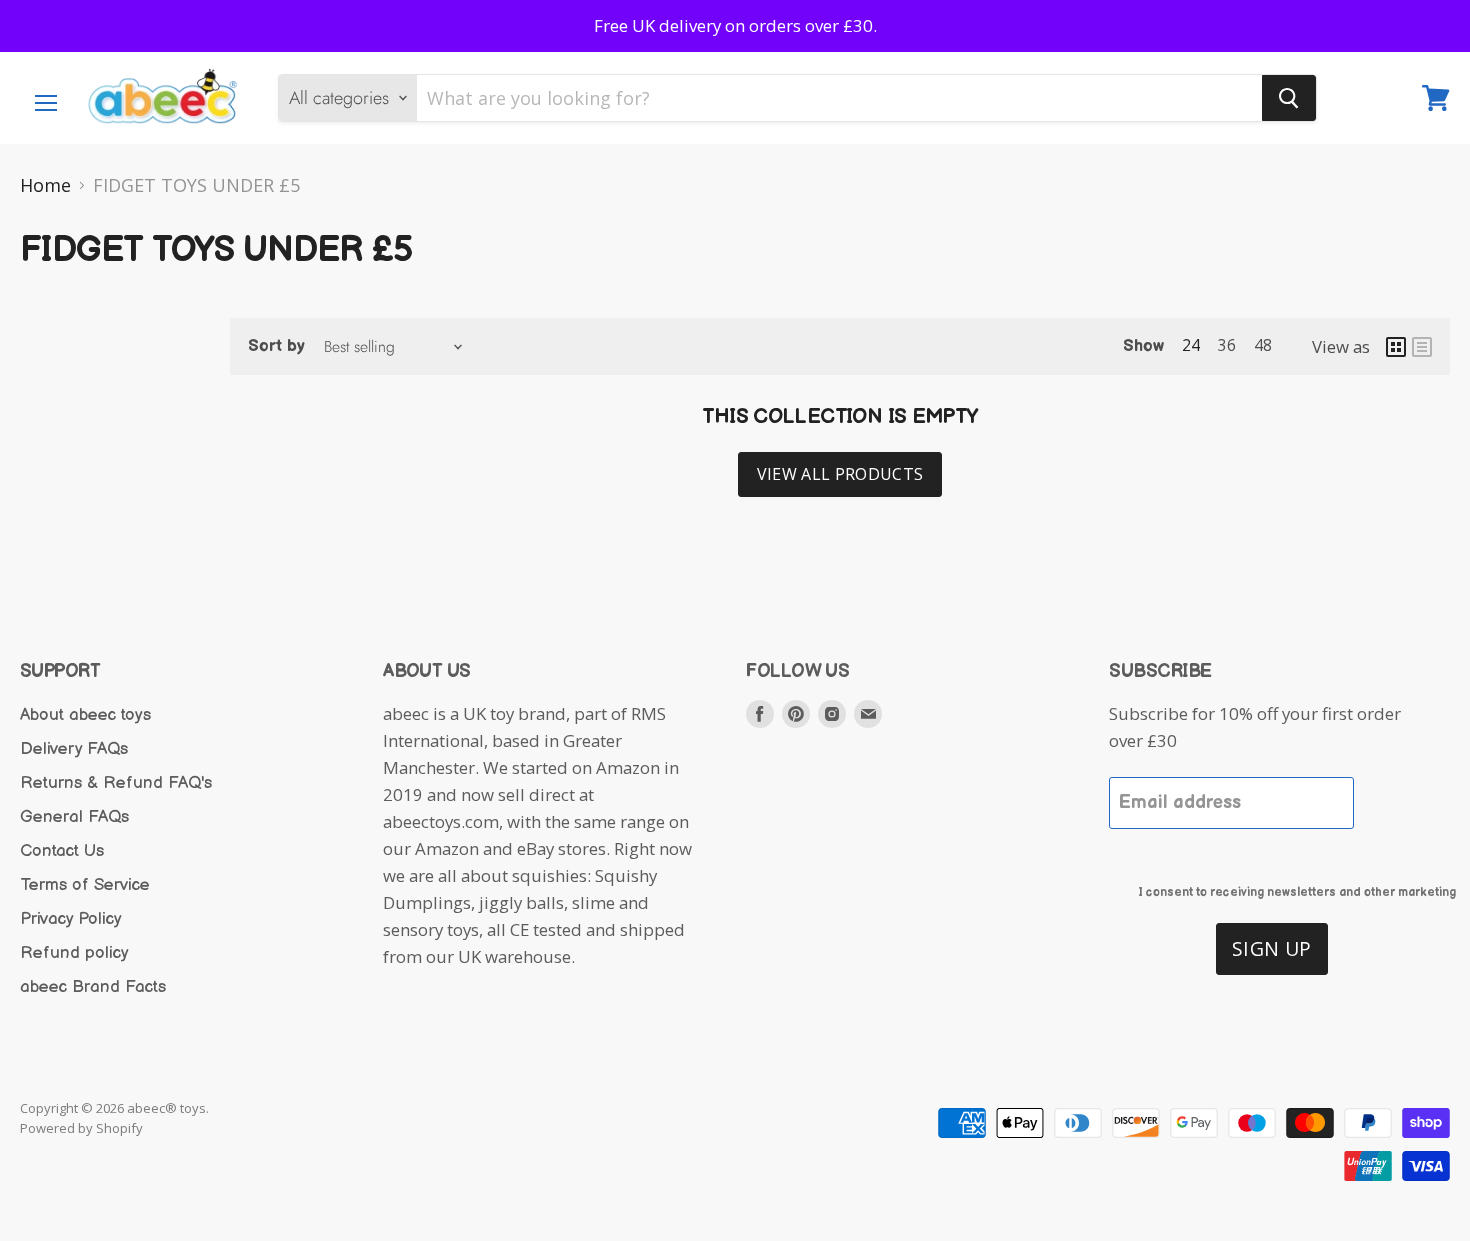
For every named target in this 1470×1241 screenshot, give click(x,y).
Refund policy (74, 953)
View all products (840, 474)
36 (1227, 345)
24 (1191, 345)
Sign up (1272, 948)
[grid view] (1396, 347)
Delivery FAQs (74, 749)
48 (1263, 345)
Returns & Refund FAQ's (116, 783)
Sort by (276, 346)
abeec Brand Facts (93, 987)
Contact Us (62, 851)
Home (45, 185)
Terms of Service (85, 885)
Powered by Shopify (81, 1128)
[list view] (1422, 347)
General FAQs (74, 817)
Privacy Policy (71, 919)
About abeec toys (85, 715)
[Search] (1289, 98)
